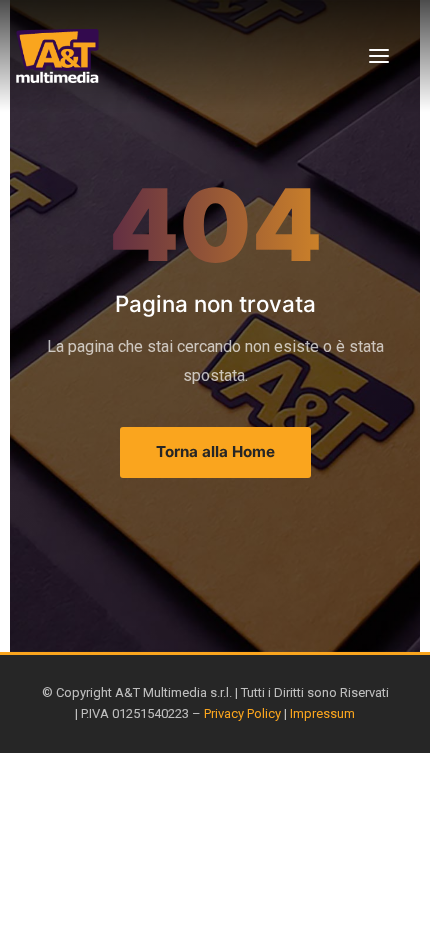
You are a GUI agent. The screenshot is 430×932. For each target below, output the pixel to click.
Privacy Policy (242, 713)
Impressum (322, 713)
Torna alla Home (215, 451)
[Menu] (379, 56)
